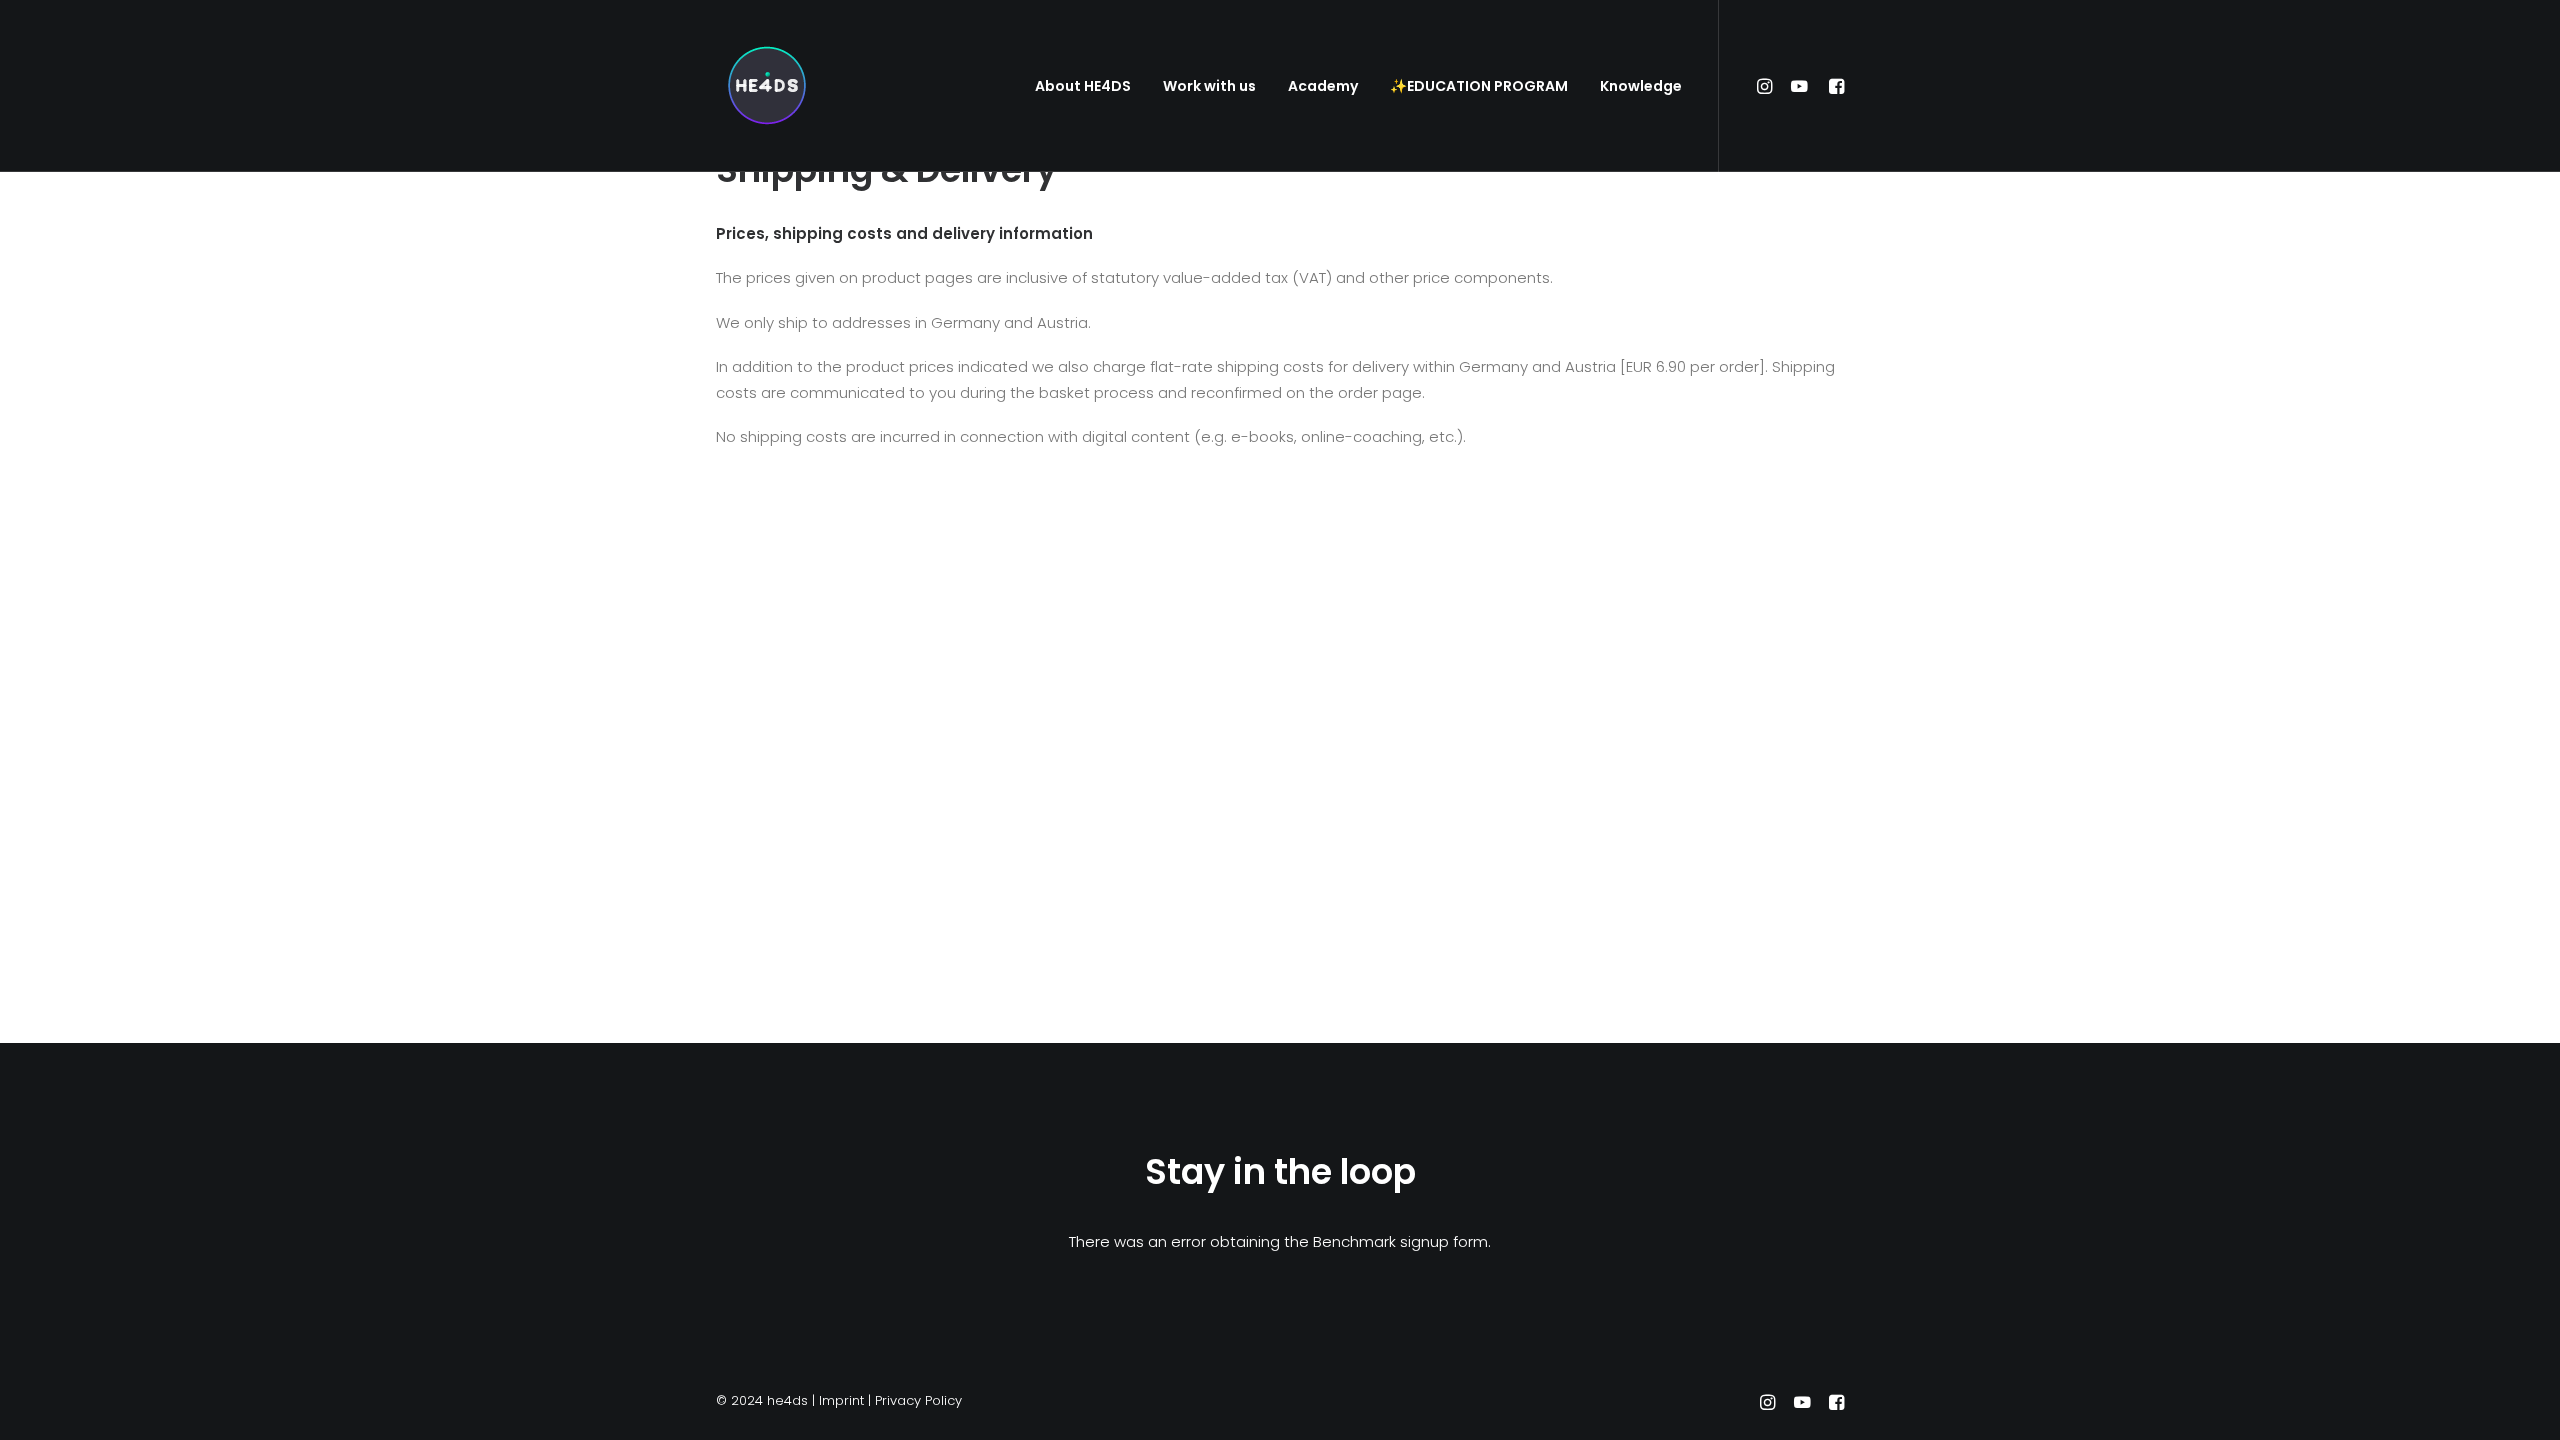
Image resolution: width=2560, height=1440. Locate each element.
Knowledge (1641, 86)
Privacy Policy (918, 1400)
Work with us (1209, 86)
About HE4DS (1083, 86)
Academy (1323, 86)
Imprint (841, 1400)
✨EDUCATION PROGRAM (1479, 86)
